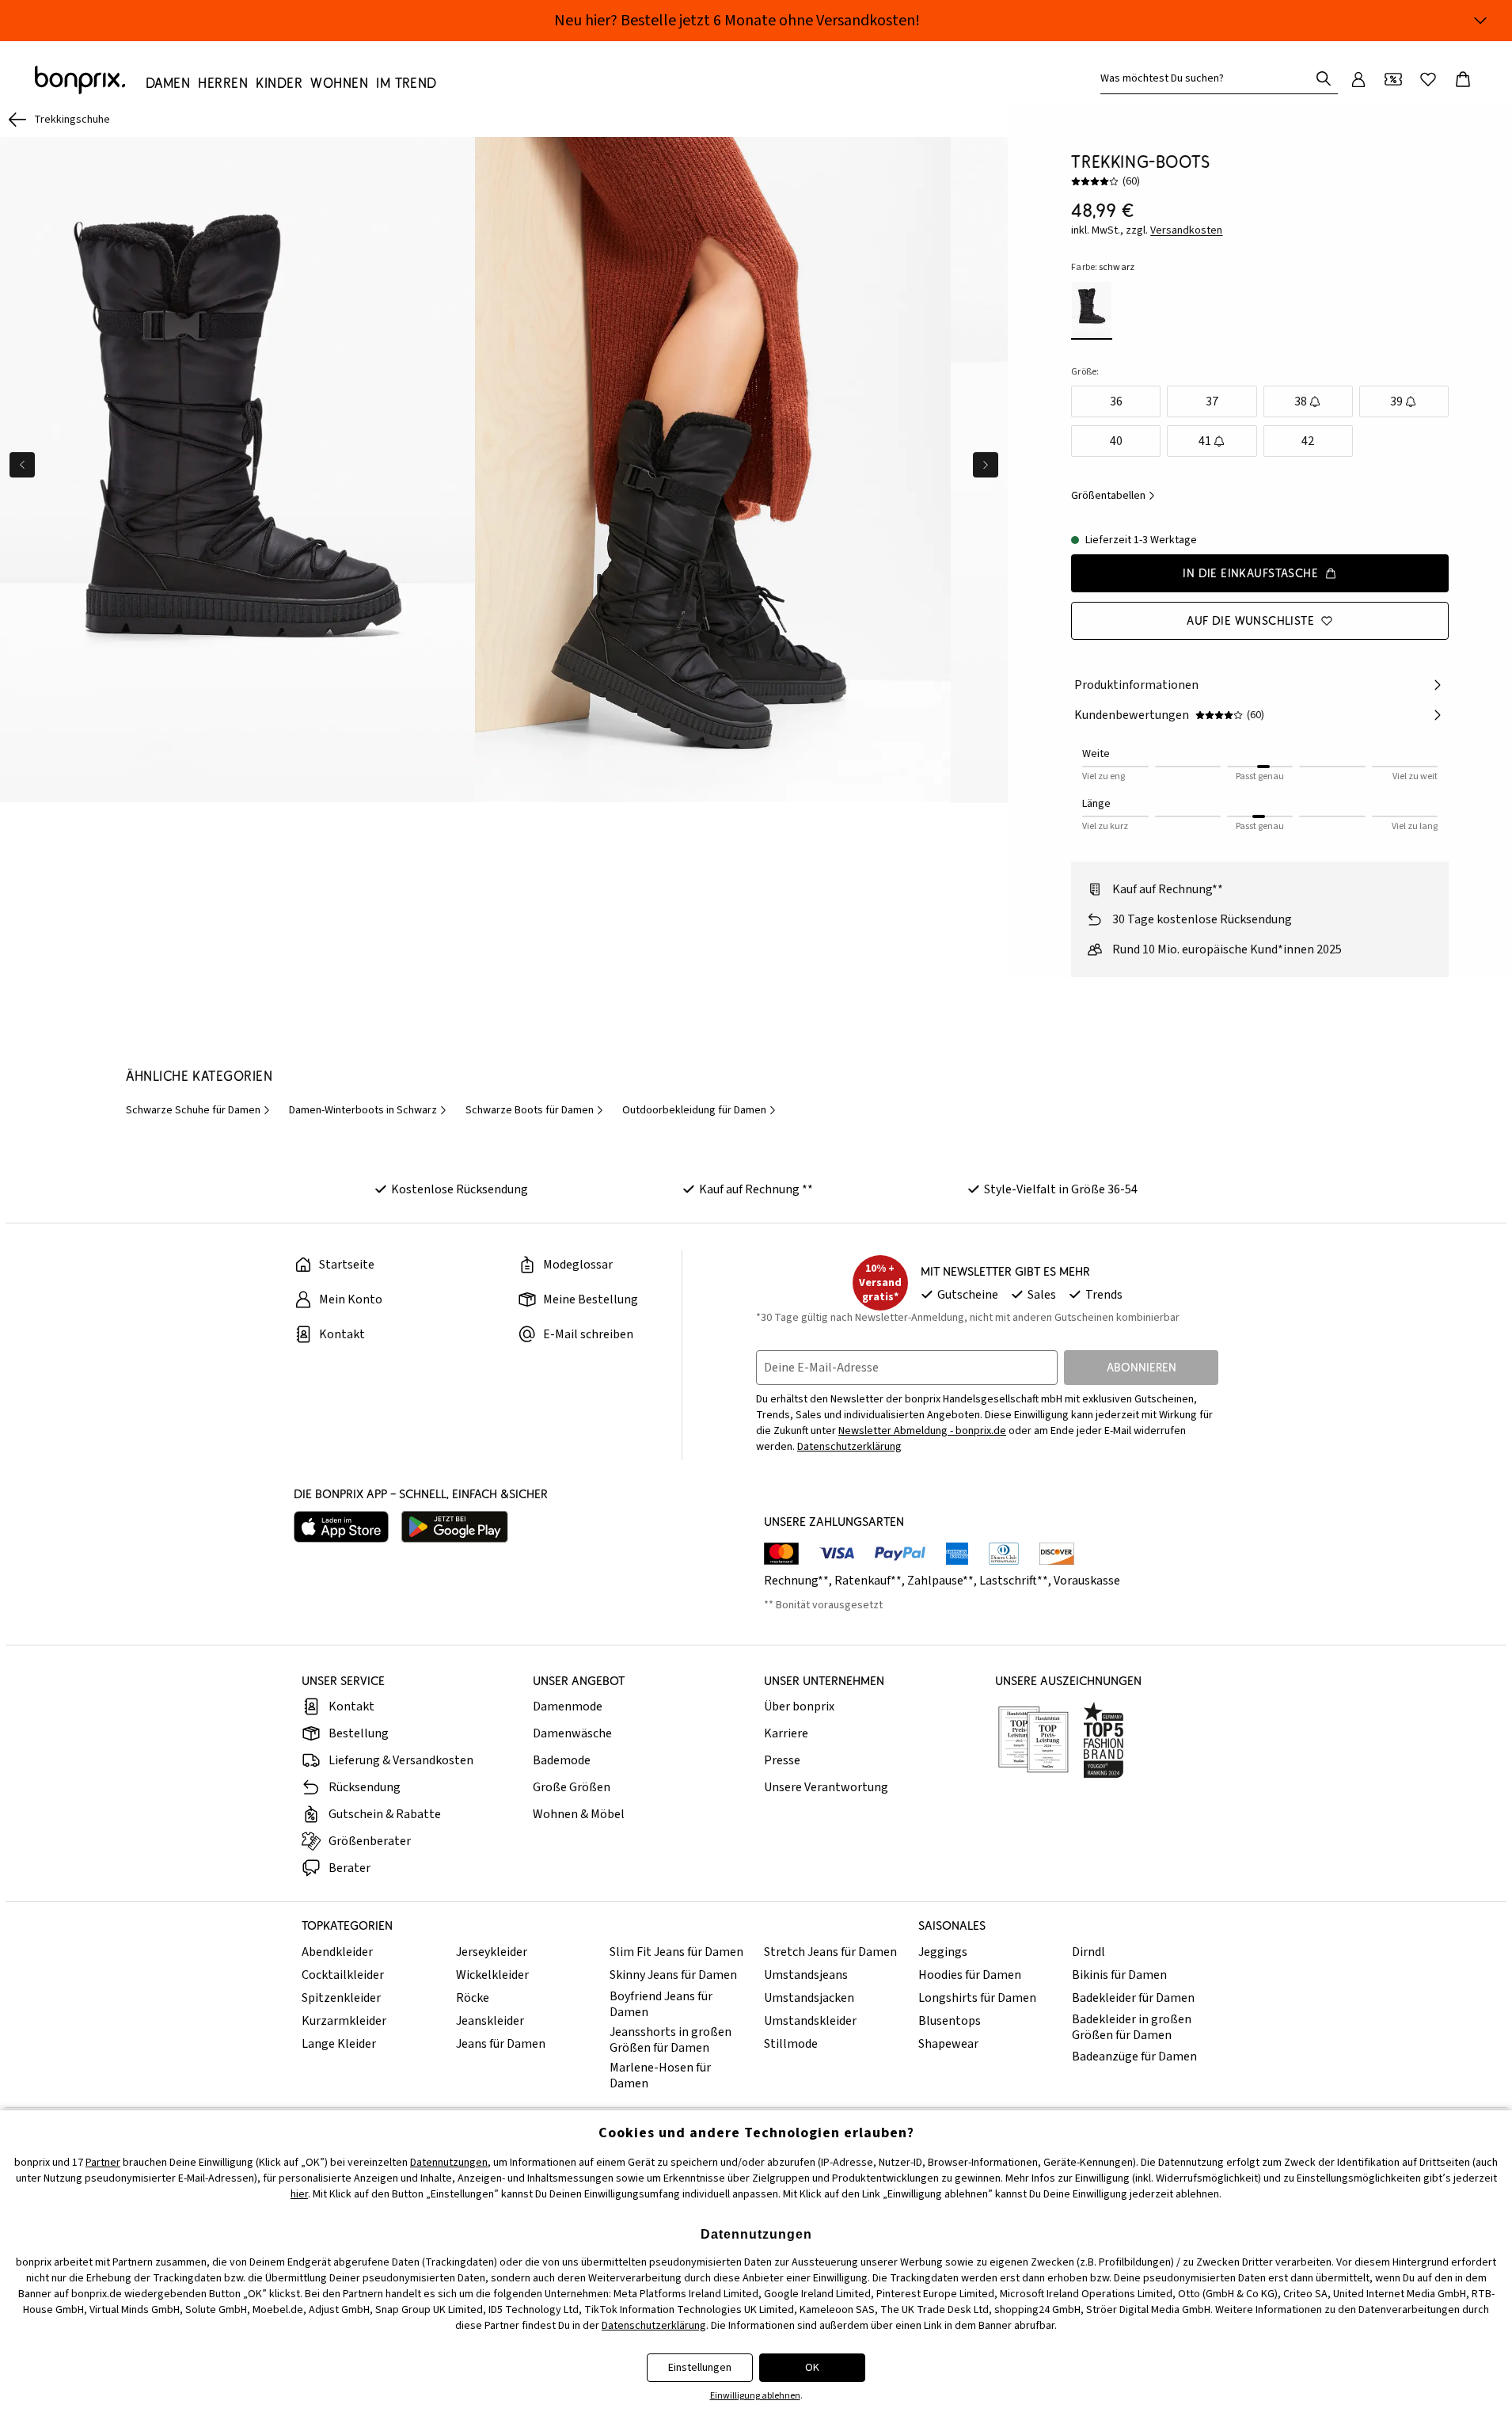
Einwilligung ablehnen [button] (755, 2396)
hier (299, 2194)
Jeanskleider (490, 2021)
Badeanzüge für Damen (1134, 2056)
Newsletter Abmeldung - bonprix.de (922, 1431)
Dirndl (1088, 1952)
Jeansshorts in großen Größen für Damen (671, 2040)
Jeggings (943, 1952)
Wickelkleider (492, 1975)
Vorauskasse (1087, 1581)
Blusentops (950, 2021)
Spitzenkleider (341, 1998)
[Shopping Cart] (1463, 79)
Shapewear (948, 2044)
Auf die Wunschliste (1250, 620)
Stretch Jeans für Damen (830, 1952)
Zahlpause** (940, 1581)
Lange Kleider (339, 2044)
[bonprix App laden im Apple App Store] (341, 1527)
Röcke (473, 1998)
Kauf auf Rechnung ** (756, 1189)
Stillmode (791, 2044)
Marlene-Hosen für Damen (660, 2075)
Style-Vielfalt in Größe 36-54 (1061, 1189)
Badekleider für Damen (1133, 1998)
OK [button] (812, 2368)
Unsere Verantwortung (826, 1787)
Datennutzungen (449, 2163)
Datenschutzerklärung (849, 1447)
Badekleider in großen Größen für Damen (1132, 2027)
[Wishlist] (1428, 79)
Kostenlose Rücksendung (460, 1189)
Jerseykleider (492, 1952)
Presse (782, 1760)
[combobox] (1208, 78)
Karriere (786, 1733)
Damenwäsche (572, 1733)
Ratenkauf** (868, 1581)
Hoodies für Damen (970, 1975)
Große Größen (572, 1787)
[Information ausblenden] (1480, 21)
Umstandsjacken (809, 1998)
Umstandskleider (810, 2021)
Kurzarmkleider (344, 2021)
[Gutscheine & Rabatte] (1393, 79)
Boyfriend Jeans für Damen (661, 2004)
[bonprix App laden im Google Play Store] (455, 1527)
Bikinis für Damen (1119, 1975)
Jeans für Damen (501, 2044)
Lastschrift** (1014, 1581)
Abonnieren (1142, 1367)
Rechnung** (796, 1581)
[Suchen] (1324, 78)
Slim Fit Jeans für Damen (676, 1952)
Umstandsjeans (806, 1975)
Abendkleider (337, 1952)
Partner (103, 2163)
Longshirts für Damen (977, 1998)
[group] (237, 470)
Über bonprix (799, 1706)
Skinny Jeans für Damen (673, 1975)
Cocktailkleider (343, 1975)
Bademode (562, 1760)
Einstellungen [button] (700, 2368)
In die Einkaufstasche (1250, 573)
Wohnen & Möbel (579, 1814)
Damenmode (568, 1706)
